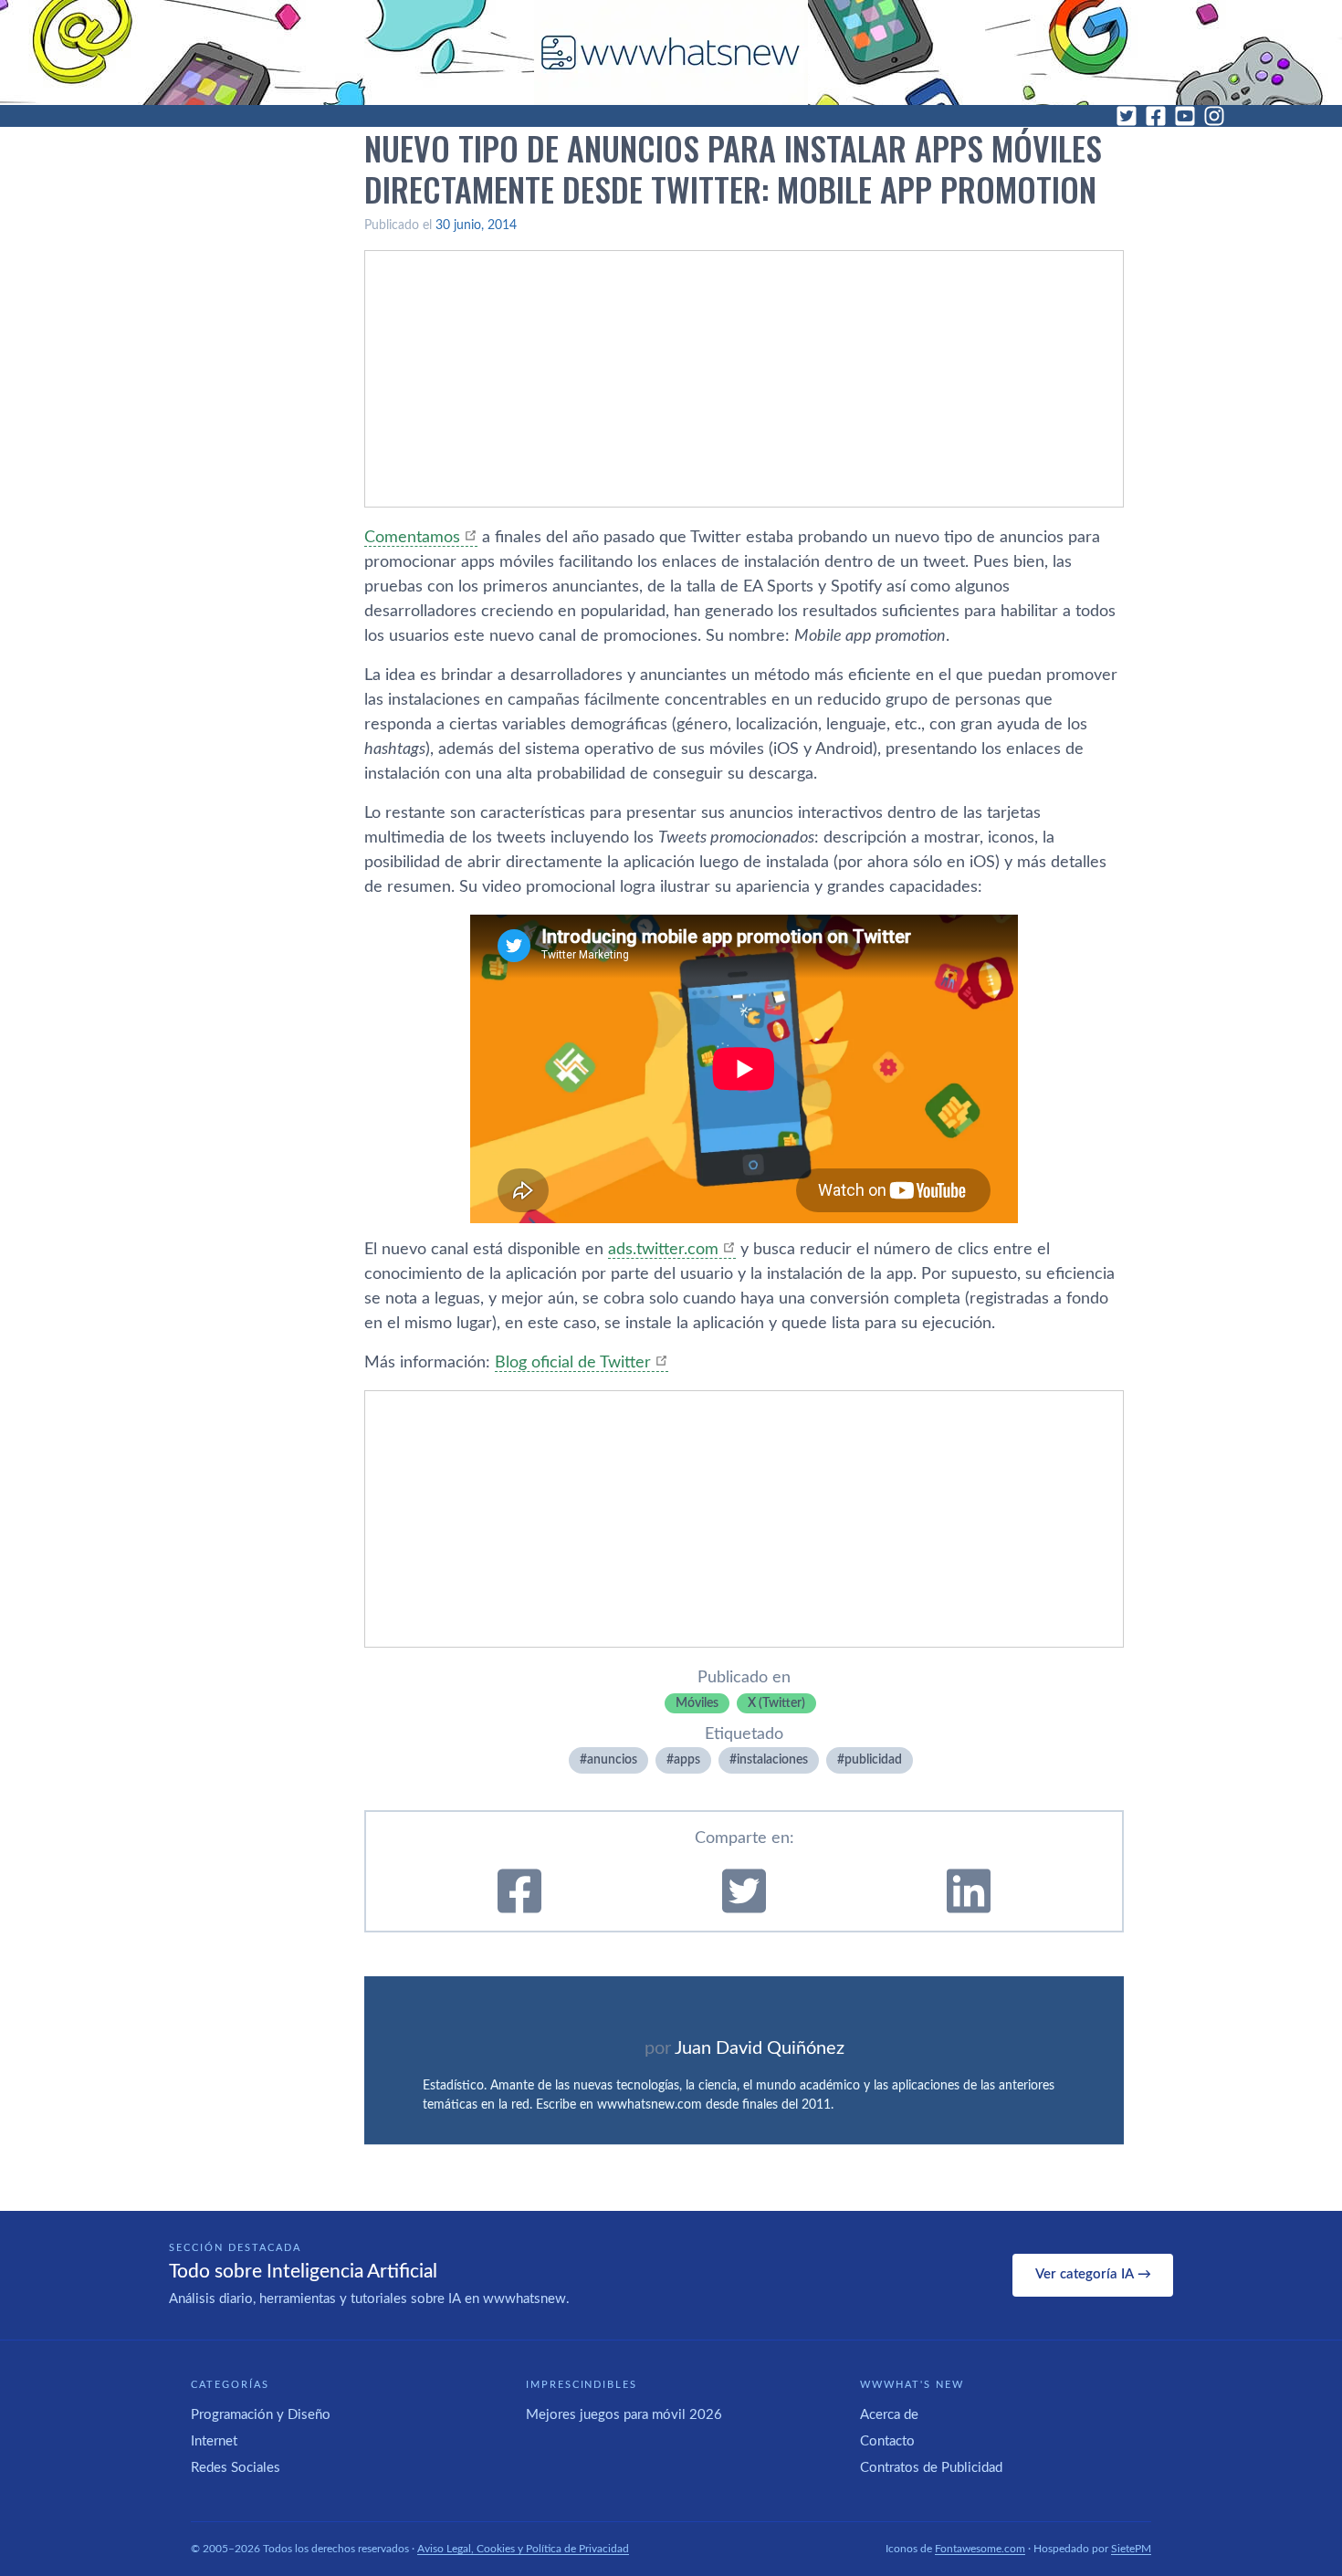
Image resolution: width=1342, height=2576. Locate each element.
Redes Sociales (236, 2468)
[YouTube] (1185, 116)
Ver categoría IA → (1093, 2274)
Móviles (697, 1703)
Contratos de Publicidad (931, 2468)
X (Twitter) (776, 1703)
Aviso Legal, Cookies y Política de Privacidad (523, 2549)
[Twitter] (1127, 116)
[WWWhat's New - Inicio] (671, 52)
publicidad (873, 1760)
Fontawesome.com (980, 2549)
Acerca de (889, 2415)
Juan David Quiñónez (760, 2048)
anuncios (612, 1760)
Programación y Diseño (261, 2415)
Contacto (887, 2441)
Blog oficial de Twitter (573, 1363)
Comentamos (412, 538)
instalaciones (772, 1760)
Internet (214, 2441)
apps (687, 1760)
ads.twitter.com (663, 1250)
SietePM (1131, 2549)
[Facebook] (1156, 116)
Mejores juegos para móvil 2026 (624, 2415)
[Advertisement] (744, 379)
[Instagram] (1214, 116)
